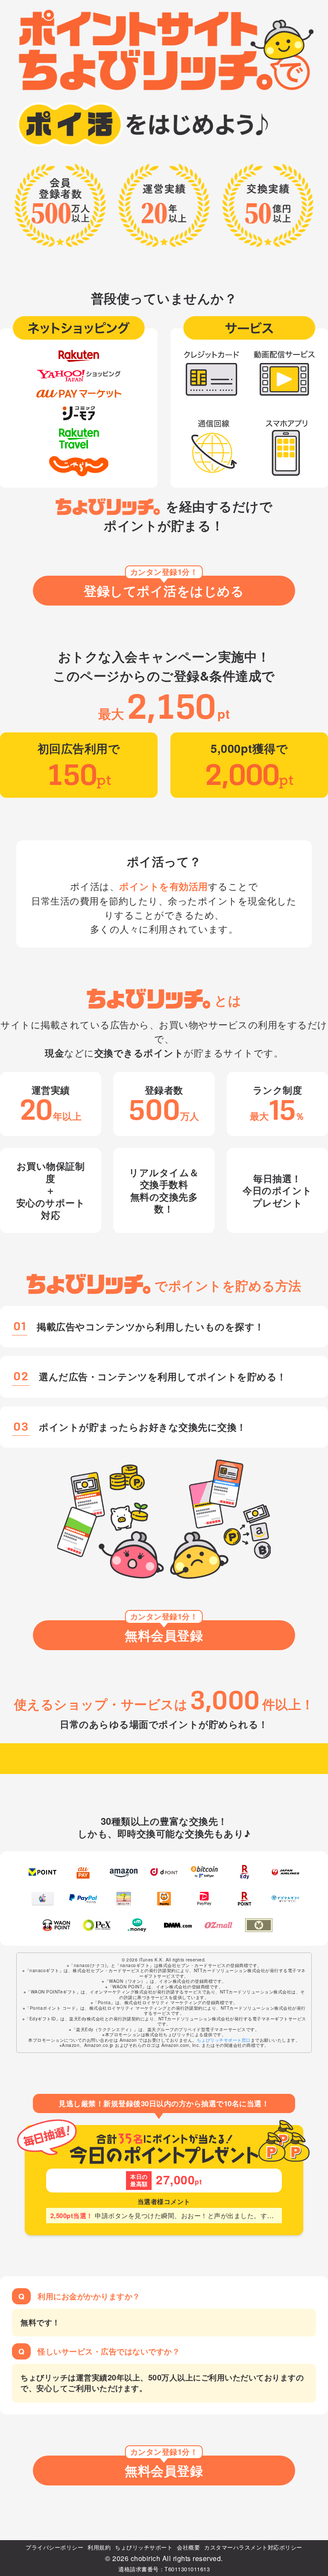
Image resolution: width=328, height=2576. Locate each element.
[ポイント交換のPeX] (97, 1925)
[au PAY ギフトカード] (83, 1872)
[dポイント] (164, 1872)
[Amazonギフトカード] (124, 1872)
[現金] (259, 1925)
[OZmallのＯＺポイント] (218, 1925)
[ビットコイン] (204, 1872)
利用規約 (99, 2547)
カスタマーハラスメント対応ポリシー (253, 2547)
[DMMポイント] (178, 1925)
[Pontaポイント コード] (164, 1899)
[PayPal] (83, 1899)
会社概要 (188, 2547)
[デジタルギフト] (286, 1899)
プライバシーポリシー (54, 2547)
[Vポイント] (42, 1872)
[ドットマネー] (137, 1925)
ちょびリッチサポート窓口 (224, 2040)
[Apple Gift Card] (42, 1899)
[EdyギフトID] (245, 1872)
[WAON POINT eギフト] (57, 1925)
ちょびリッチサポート (144, 2547)
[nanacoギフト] (124, 1899)
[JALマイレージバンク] (286, 1872)
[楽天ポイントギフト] (245, 1899)
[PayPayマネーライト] (204, 1899)
